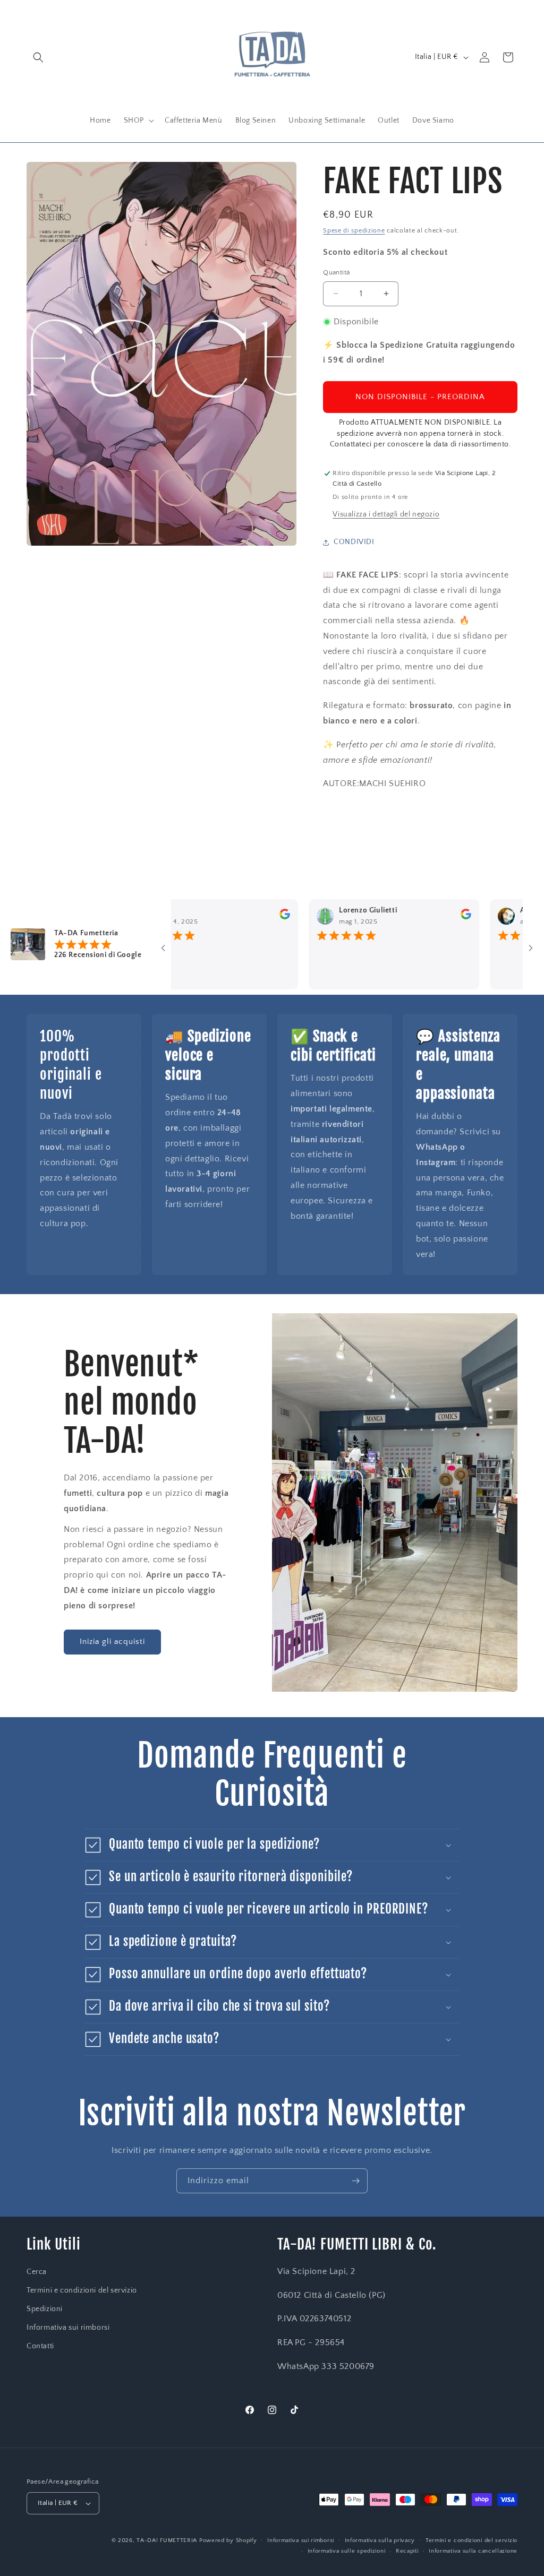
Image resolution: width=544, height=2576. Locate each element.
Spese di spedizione (354, 231)
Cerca (37, 2272)
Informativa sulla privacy (380, 2540)
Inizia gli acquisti (112, 1642)
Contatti (40, 2346)
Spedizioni (45, 2309)
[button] (38, 57)
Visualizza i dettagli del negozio (386, 514)
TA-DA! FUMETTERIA (167, 2540)
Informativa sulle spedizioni (347, 2551)
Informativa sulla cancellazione (473, 2551)
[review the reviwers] (235, 917)
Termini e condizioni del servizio (82, 2290)
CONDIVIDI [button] (354, 542)
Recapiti (407, 2551)
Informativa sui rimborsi (68, 2328)
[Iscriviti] (355, 2181)
